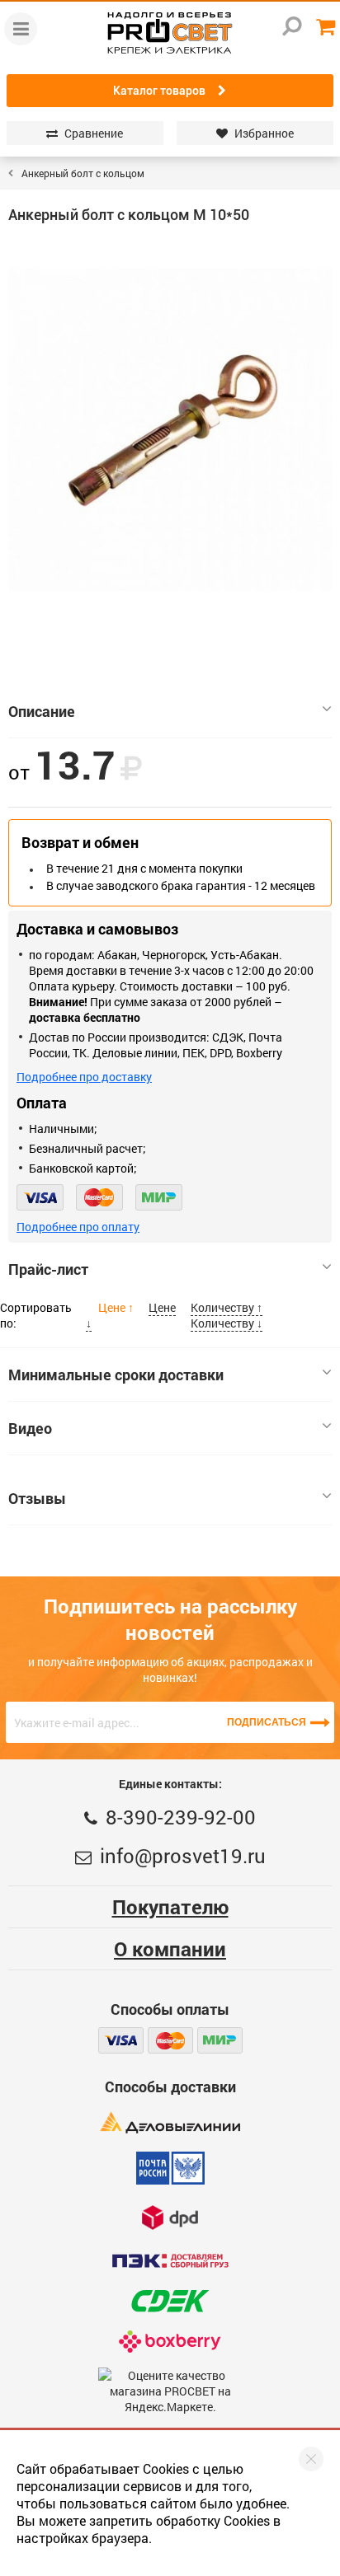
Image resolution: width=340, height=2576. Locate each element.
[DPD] (170, 2217)
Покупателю (170, 1907)
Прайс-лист (48, 1269)
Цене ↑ (117, 1307)
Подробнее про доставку (84, 1077)
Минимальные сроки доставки (116, 1375)
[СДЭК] (170, 2301)
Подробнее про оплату (78, 1227)
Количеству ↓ (227, 1323)
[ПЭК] (170, 2261)
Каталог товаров (159, 91)
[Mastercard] (99, 1197)
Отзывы (37, 1498)
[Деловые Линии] (170, 2122)
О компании (170, 1949)
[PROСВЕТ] (170, 33)
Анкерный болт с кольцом (83, 173)
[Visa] (40, 1197)
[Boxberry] (170, 2342)
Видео (30, 1428)
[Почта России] (170, 2168)
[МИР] (159, 1197)
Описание (42, 711)
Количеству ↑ (227, 1307)
